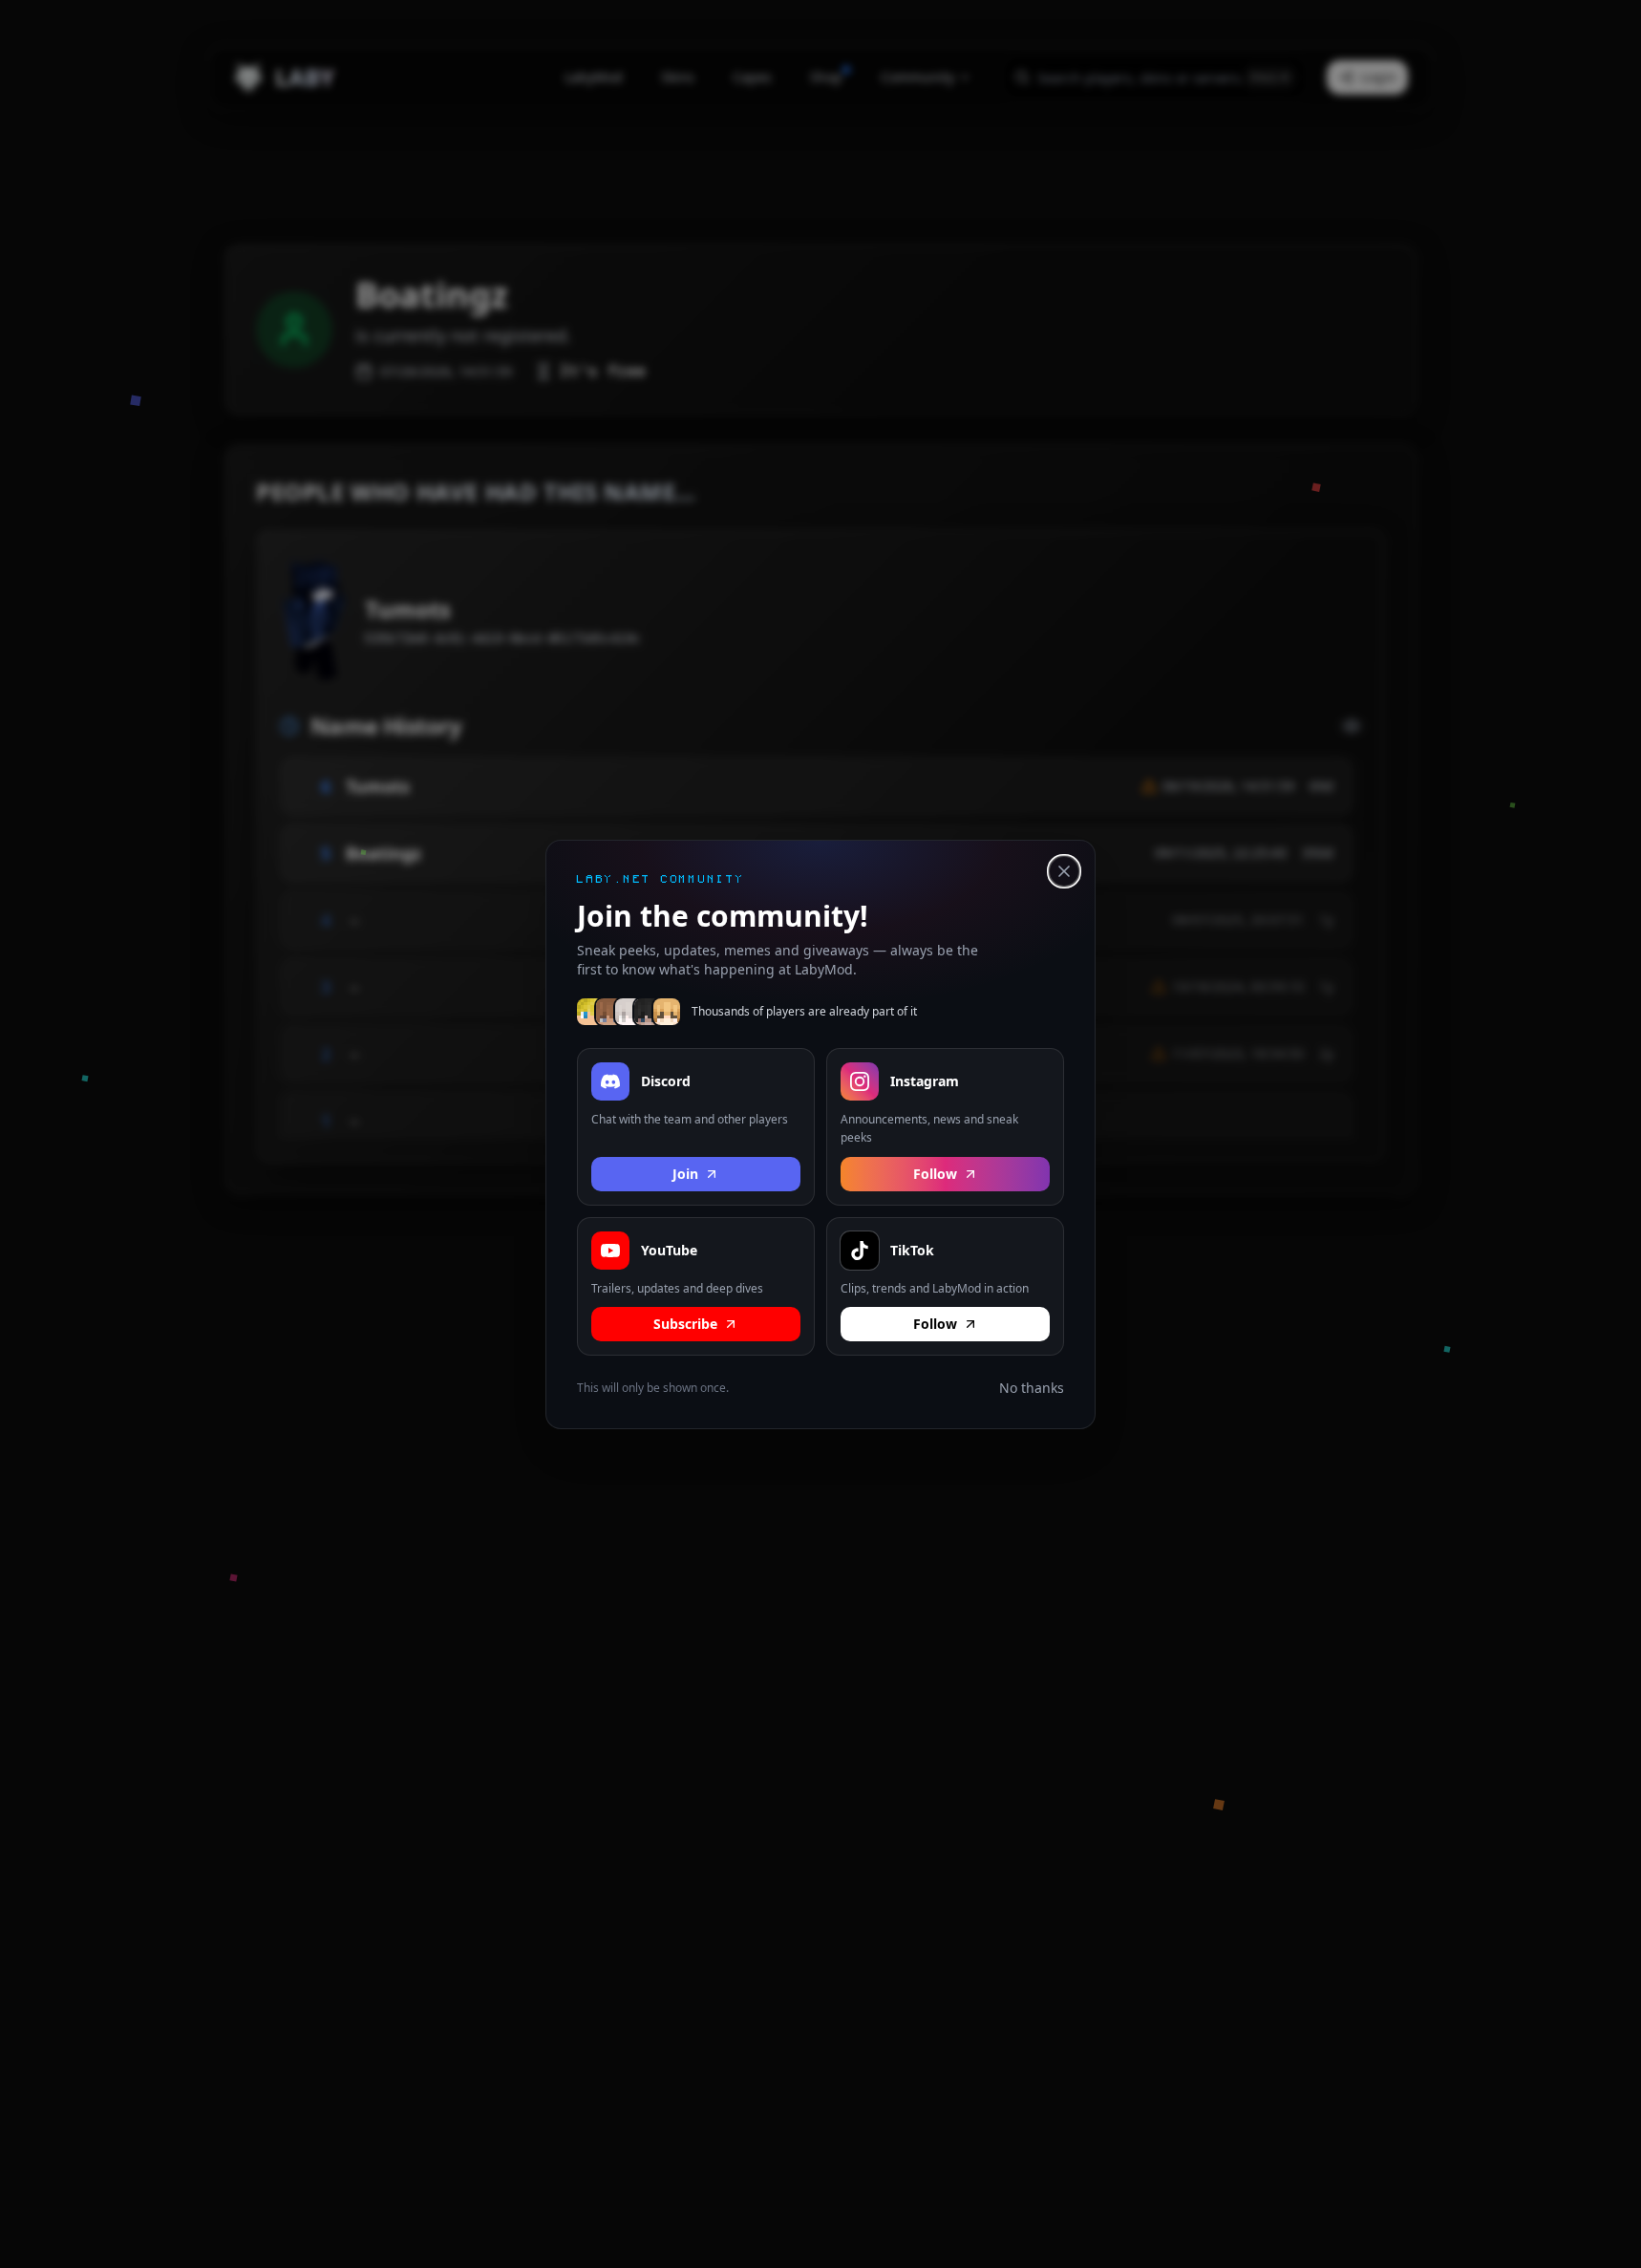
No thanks (1032, 1388)
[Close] (1064, 871)
